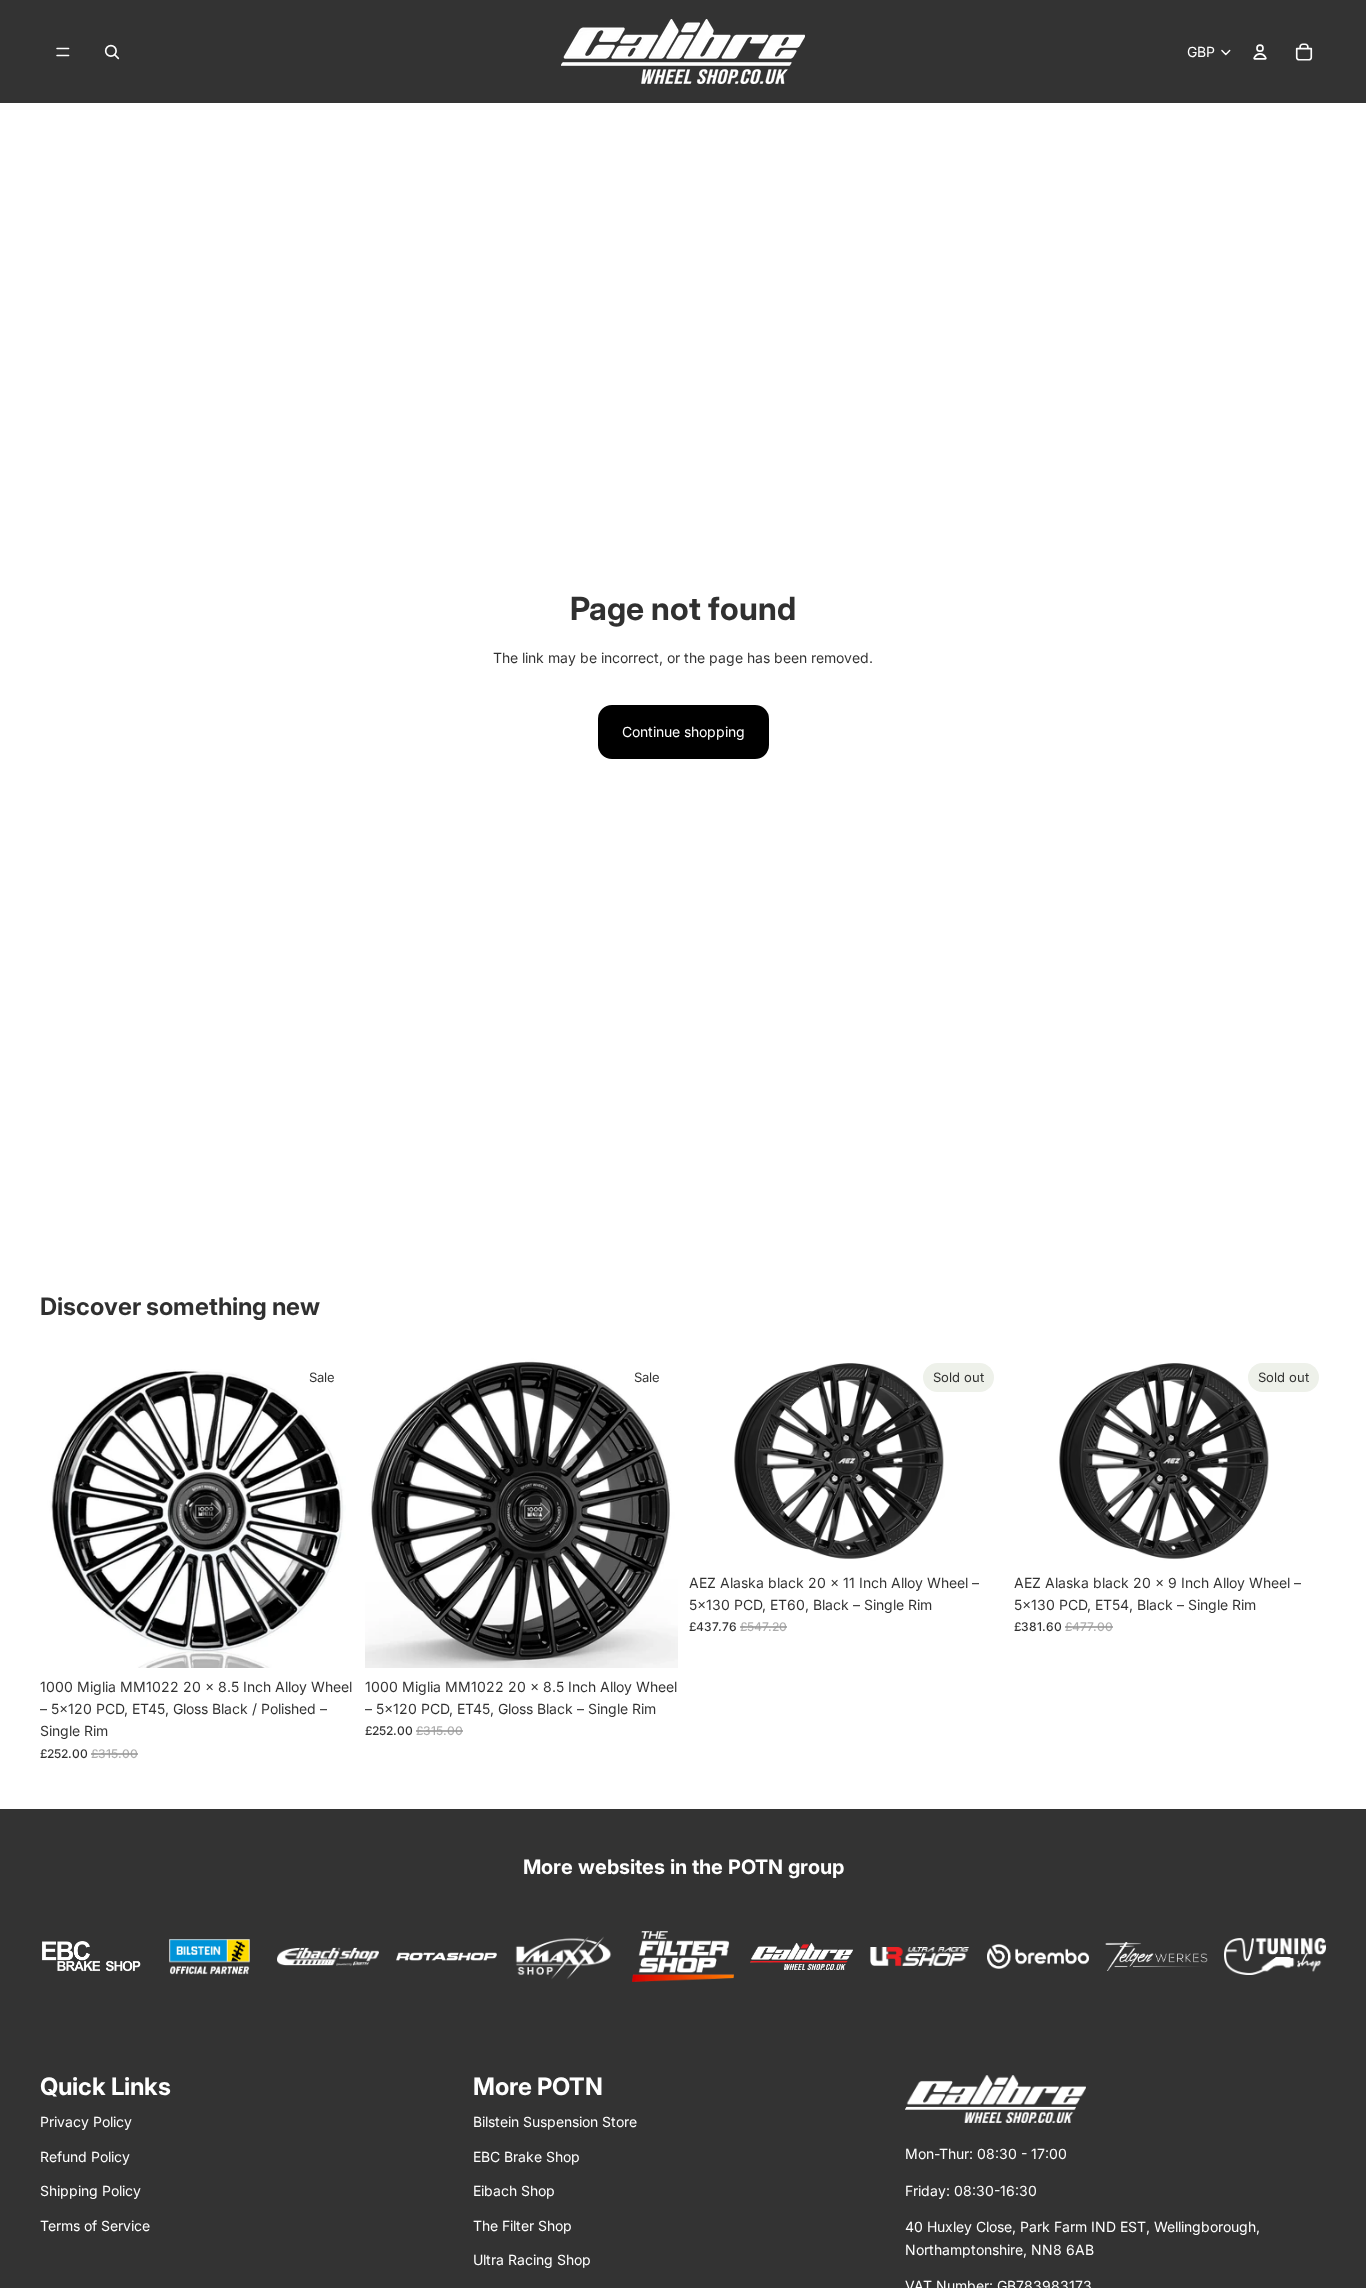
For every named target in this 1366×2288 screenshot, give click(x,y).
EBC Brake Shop (526, 2156)
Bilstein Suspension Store (555, 2121)
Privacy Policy (86, 2121)
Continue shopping (683, 731)
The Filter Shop (522, 2225)
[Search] (112, 52)
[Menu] (63, 52)
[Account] (1260, 52)
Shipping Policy (90, 2190)
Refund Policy (85, 2156)
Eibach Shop (514, 2190)
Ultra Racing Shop (532, 2259)
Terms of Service (95, 2225)
